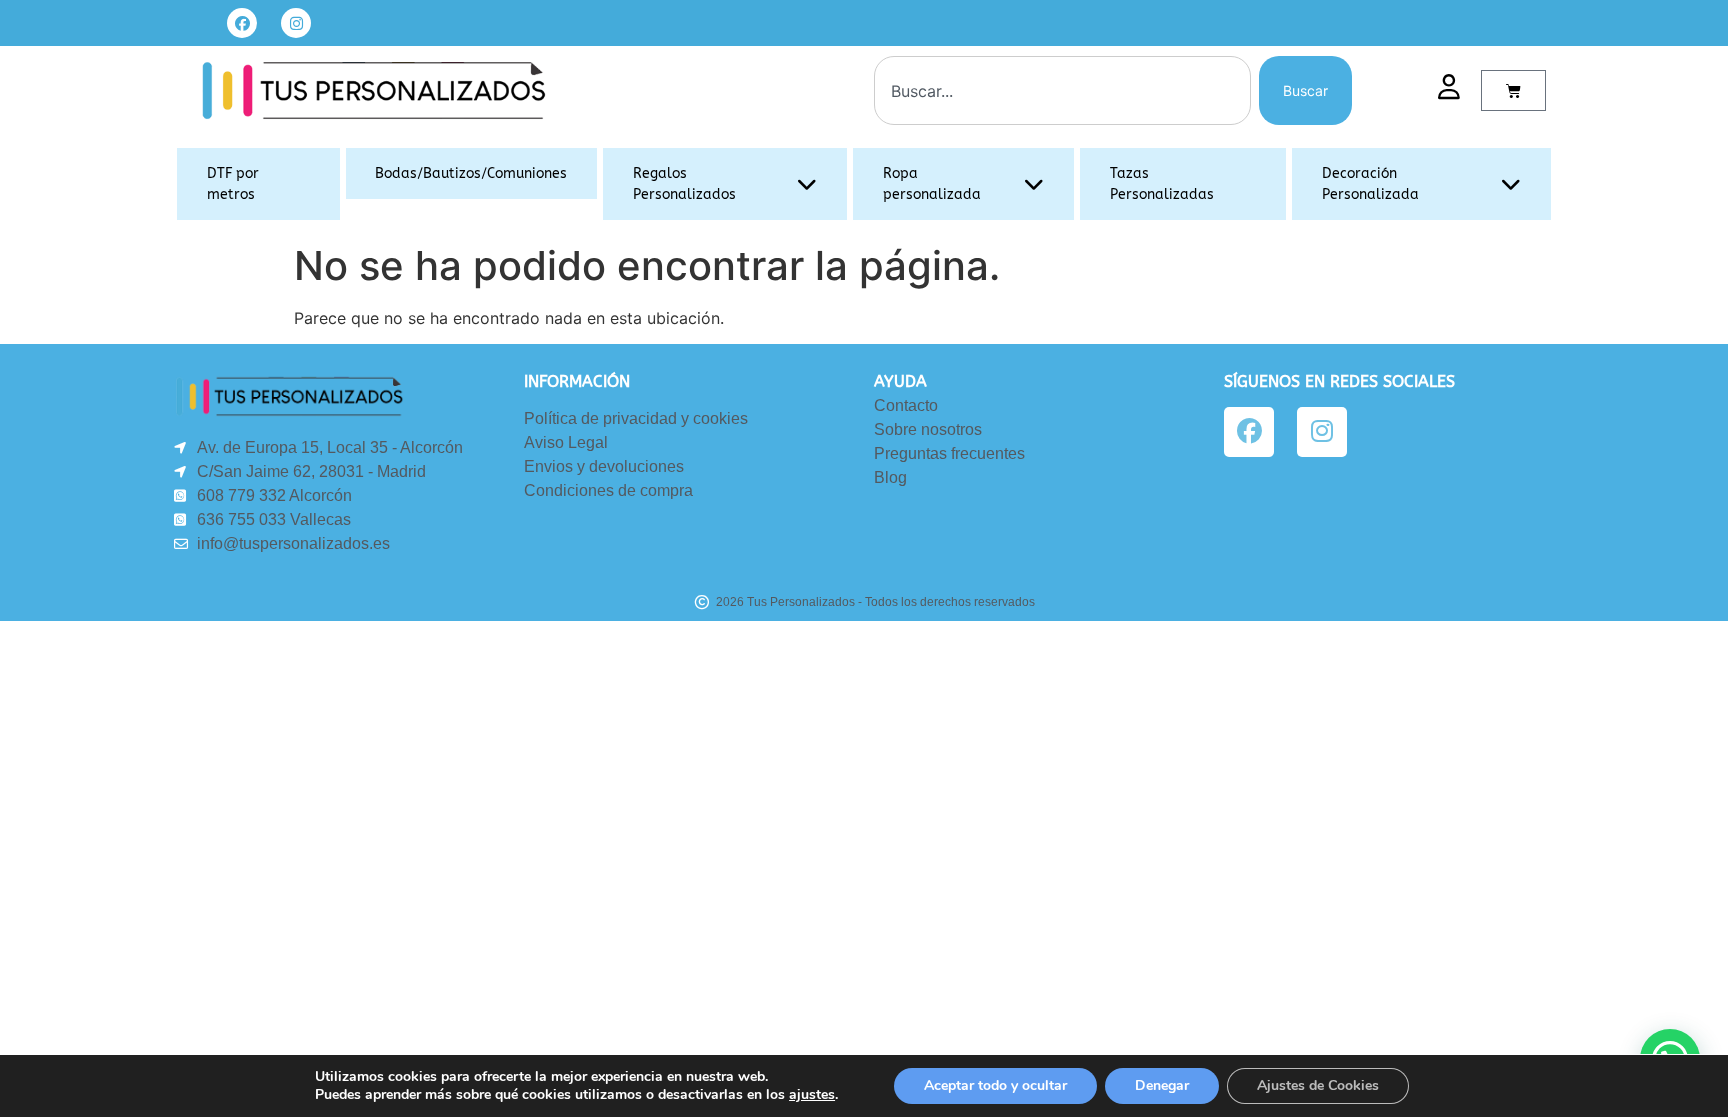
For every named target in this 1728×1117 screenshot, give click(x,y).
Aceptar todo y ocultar (995, 1085)
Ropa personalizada (932, 184)
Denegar (1162, 1085)
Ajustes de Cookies (1318, 1085)
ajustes (812, 1095)
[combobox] (1062, 90)
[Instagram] (296, 23)
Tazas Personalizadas (1162, 184)
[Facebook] (242, 23)
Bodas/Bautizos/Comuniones (471, 173)
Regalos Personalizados (684, 184)
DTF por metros (233, 184)
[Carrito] (1513, 90)
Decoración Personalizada (1370, 184)
